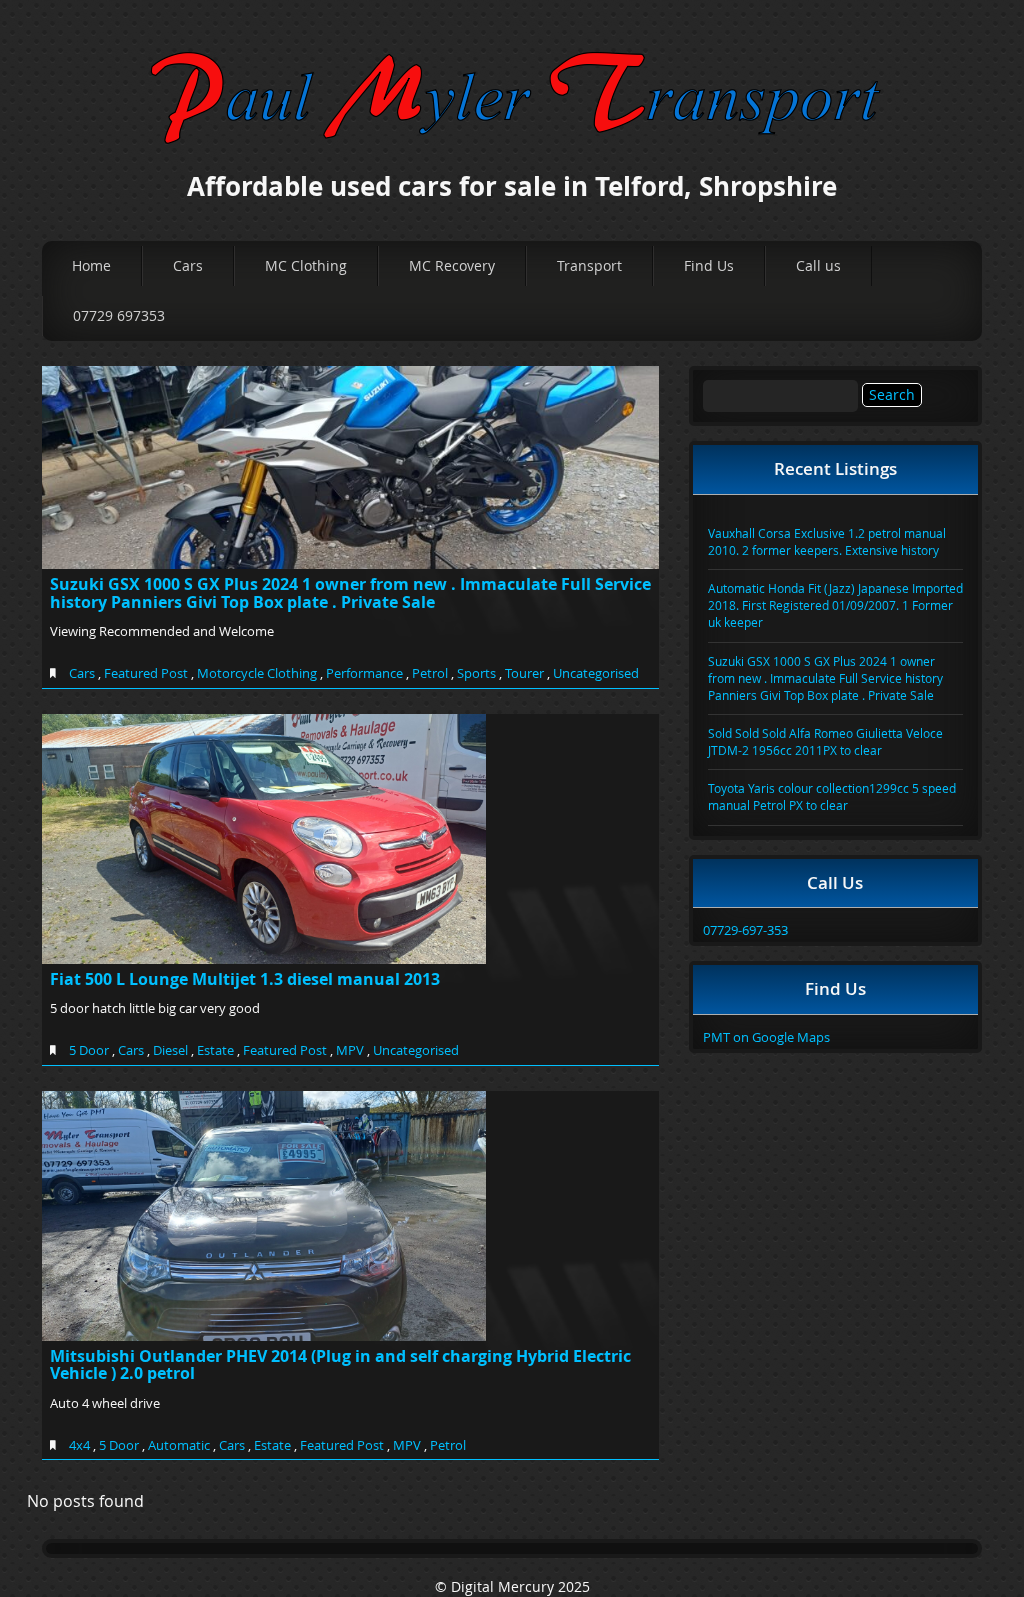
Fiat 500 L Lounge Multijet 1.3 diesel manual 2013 (245, 979)
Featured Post (146, 673)
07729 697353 (119, 315)
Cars (188, 265)
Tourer (524, 673)
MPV (350, 1050)
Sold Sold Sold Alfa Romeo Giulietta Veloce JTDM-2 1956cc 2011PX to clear (825, 741)
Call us (818, 265)
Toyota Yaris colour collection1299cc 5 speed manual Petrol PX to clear (832, 796)
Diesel (170, 1050)
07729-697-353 (745, 930)
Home (91, 265)
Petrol (430, 673)
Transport (589, 265)
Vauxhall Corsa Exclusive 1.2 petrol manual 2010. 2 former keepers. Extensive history (827, 541)
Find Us (709, 265)
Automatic (179, 1445)
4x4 (79, 1445)
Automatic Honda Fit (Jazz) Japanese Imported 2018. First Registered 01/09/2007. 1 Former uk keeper (835, 605)
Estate (215, 1050)
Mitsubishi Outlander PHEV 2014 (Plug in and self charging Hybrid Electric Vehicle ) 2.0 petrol (340, 1365)
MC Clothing (306, 265)
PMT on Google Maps (766, 1037)
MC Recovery (452, 265)
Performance (364, 673)
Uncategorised (596, 673)
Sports (476, 673)
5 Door (89, 1050)
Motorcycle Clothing (257, 673)
